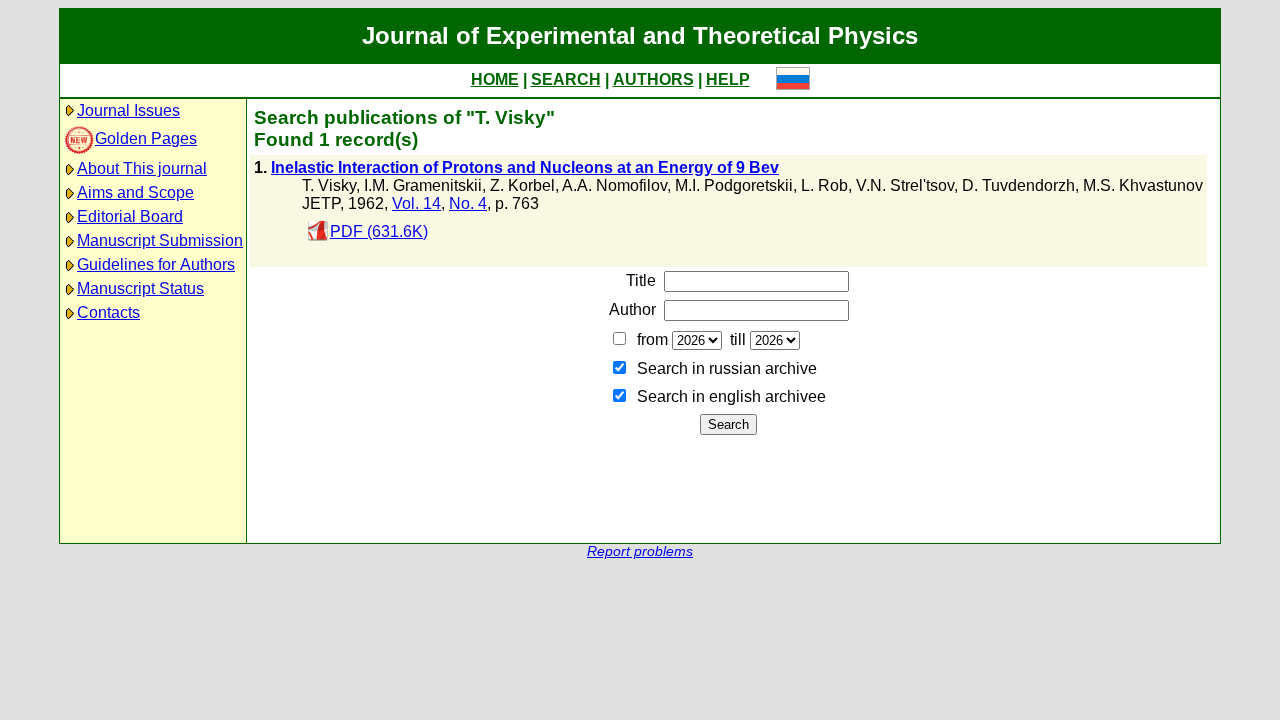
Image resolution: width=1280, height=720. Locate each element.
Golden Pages (146, 138)
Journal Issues (128, 110)
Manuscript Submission (160, 240)
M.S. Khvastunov (1143, 185)
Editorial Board (130, 216)
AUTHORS (653, 79)
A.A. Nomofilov (614, 185)
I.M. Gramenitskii (423, 185)
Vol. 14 (416, 203)
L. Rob (824, 185)
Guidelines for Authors (156, 264)
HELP (728, 79)
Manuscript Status (140, 288)
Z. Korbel (522, 185)
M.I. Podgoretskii (734, 185)
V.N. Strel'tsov (905, 185)
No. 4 (468, 203)
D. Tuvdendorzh (1018, 185)
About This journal (142, 168)
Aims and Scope (135, 192)
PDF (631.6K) (379, 231)
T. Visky (329, 185)
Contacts (108, 312)
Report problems (640, 551)
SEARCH (566, 79)
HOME (495, 79)
